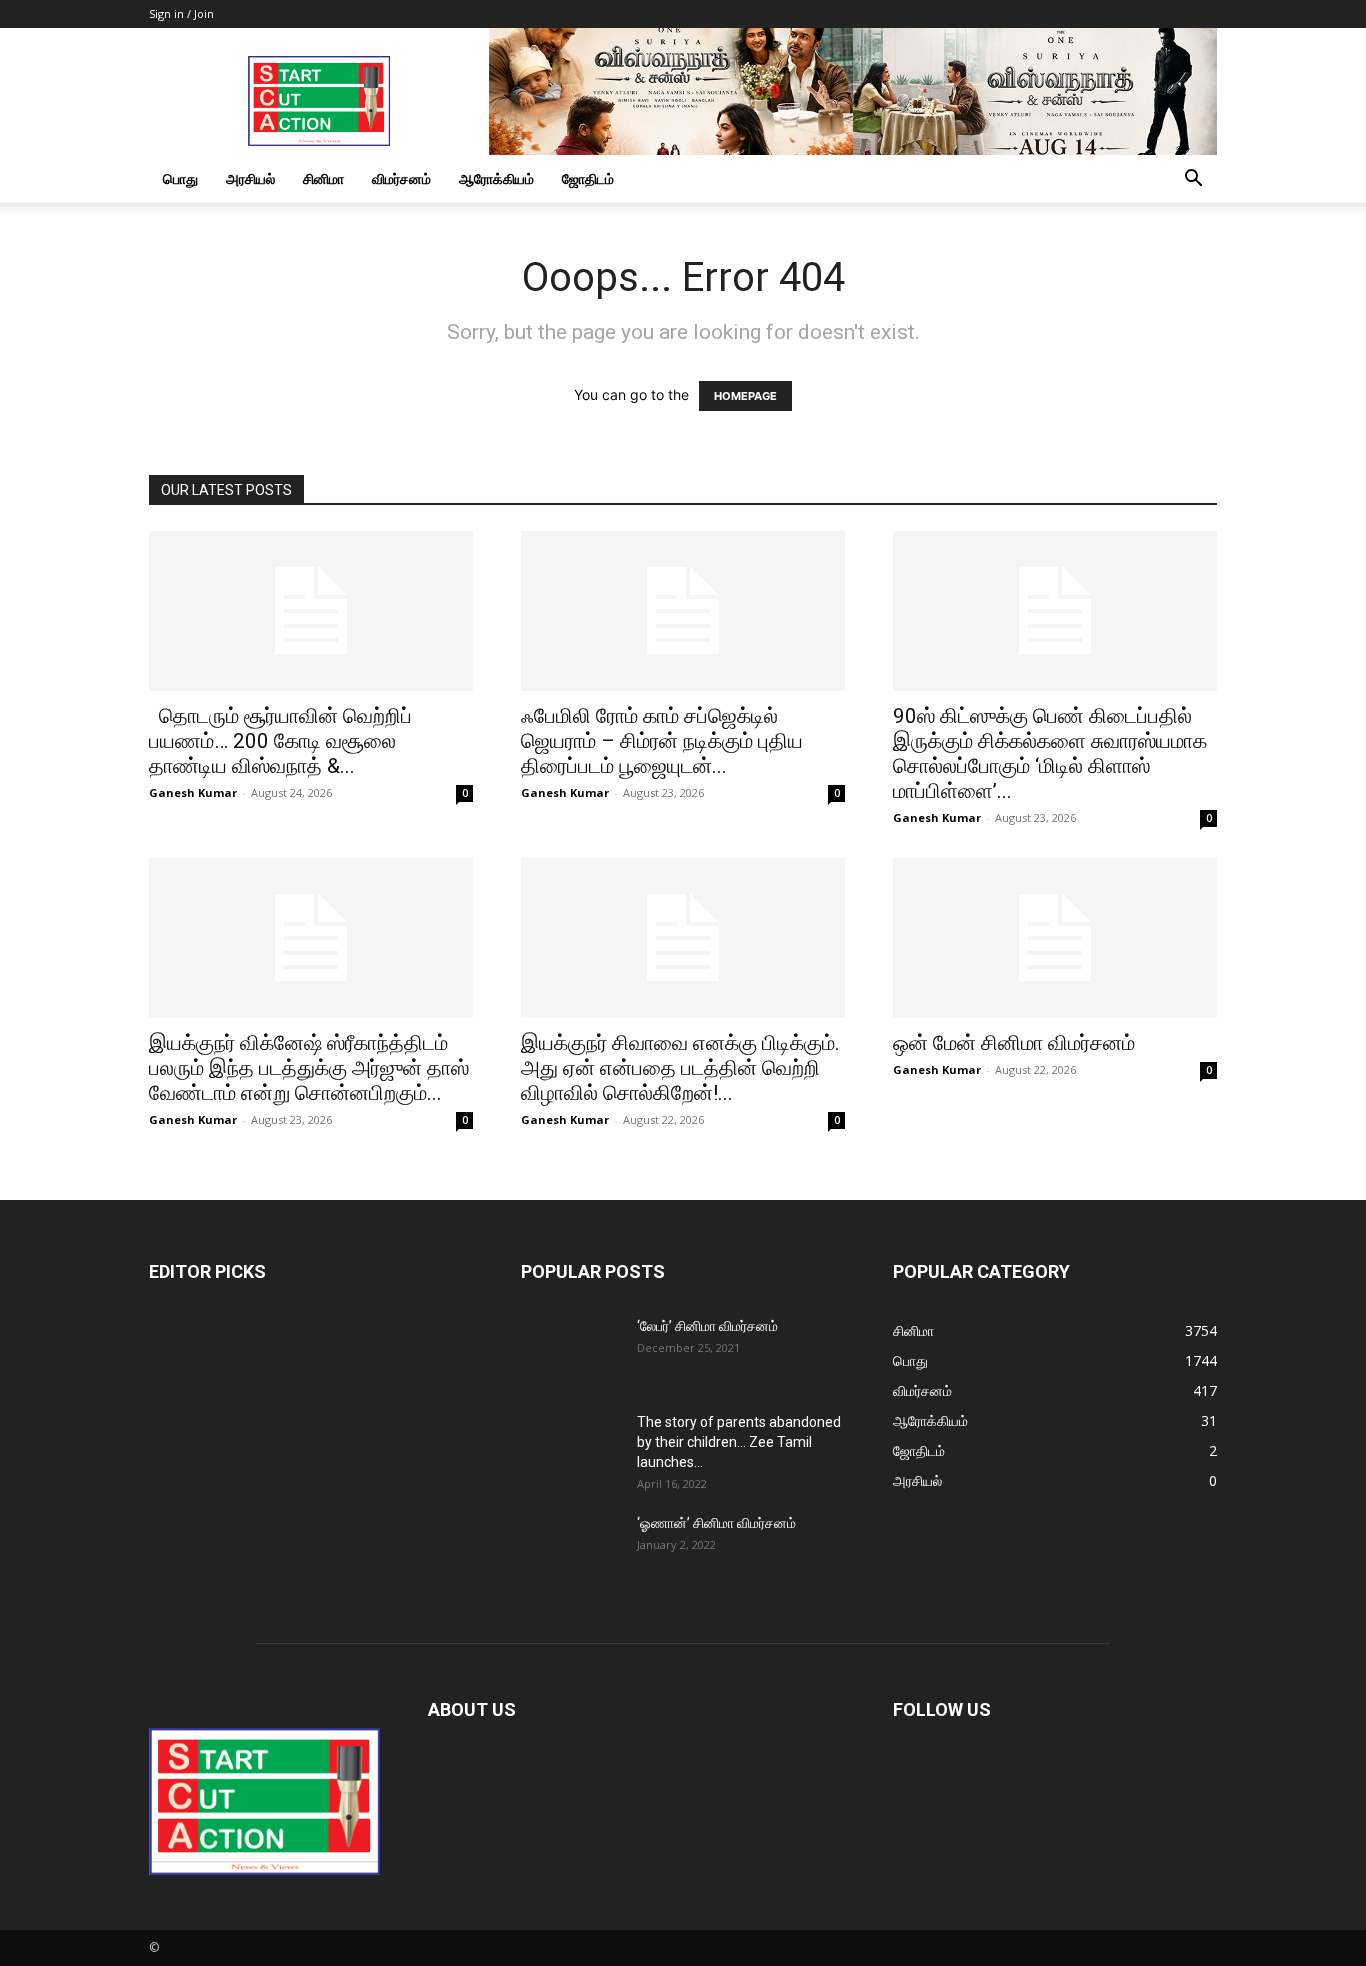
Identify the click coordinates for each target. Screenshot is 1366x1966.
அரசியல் (250, 178)
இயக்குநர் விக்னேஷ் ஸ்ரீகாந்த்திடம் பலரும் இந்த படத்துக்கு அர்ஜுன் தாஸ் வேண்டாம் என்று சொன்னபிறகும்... (309, 1068)
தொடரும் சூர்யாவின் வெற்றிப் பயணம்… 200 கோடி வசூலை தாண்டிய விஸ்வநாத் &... (280, 741)
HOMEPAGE (745, 396)
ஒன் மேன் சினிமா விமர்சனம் (1014, 1043)
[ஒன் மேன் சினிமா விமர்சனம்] (1055, 938)
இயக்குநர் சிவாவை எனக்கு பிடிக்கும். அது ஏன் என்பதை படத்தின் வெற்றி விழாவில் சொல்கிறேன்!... (680, 1068)
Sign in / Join (181, 13)
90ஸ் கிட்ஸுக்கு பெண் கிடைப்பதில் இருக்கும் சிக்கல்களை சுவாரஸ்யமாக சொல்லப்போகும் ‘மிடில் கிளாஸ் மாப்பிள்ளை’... (1050, 753)
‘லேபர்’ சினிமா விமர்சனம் (707, 1326)
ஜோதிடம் (588, 178)
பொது (180, 178)
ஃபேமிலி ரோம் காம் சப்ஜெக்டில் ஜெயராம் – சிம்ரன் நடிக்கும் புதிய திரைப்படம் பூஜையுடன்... (662, 741)
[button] (1193, 180)
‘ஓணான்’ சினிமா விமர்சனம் (716, 1523)
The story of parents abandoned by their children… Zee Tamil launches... (739, 1442)
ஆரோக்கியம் (496, 178)
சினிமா (323, 178)
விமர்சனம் (401, 178)
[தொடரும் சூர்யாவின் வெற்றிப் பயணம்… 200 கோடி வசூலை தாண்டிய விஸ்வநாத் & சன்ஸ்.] (311, 611)
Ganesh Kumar (193, 792)
